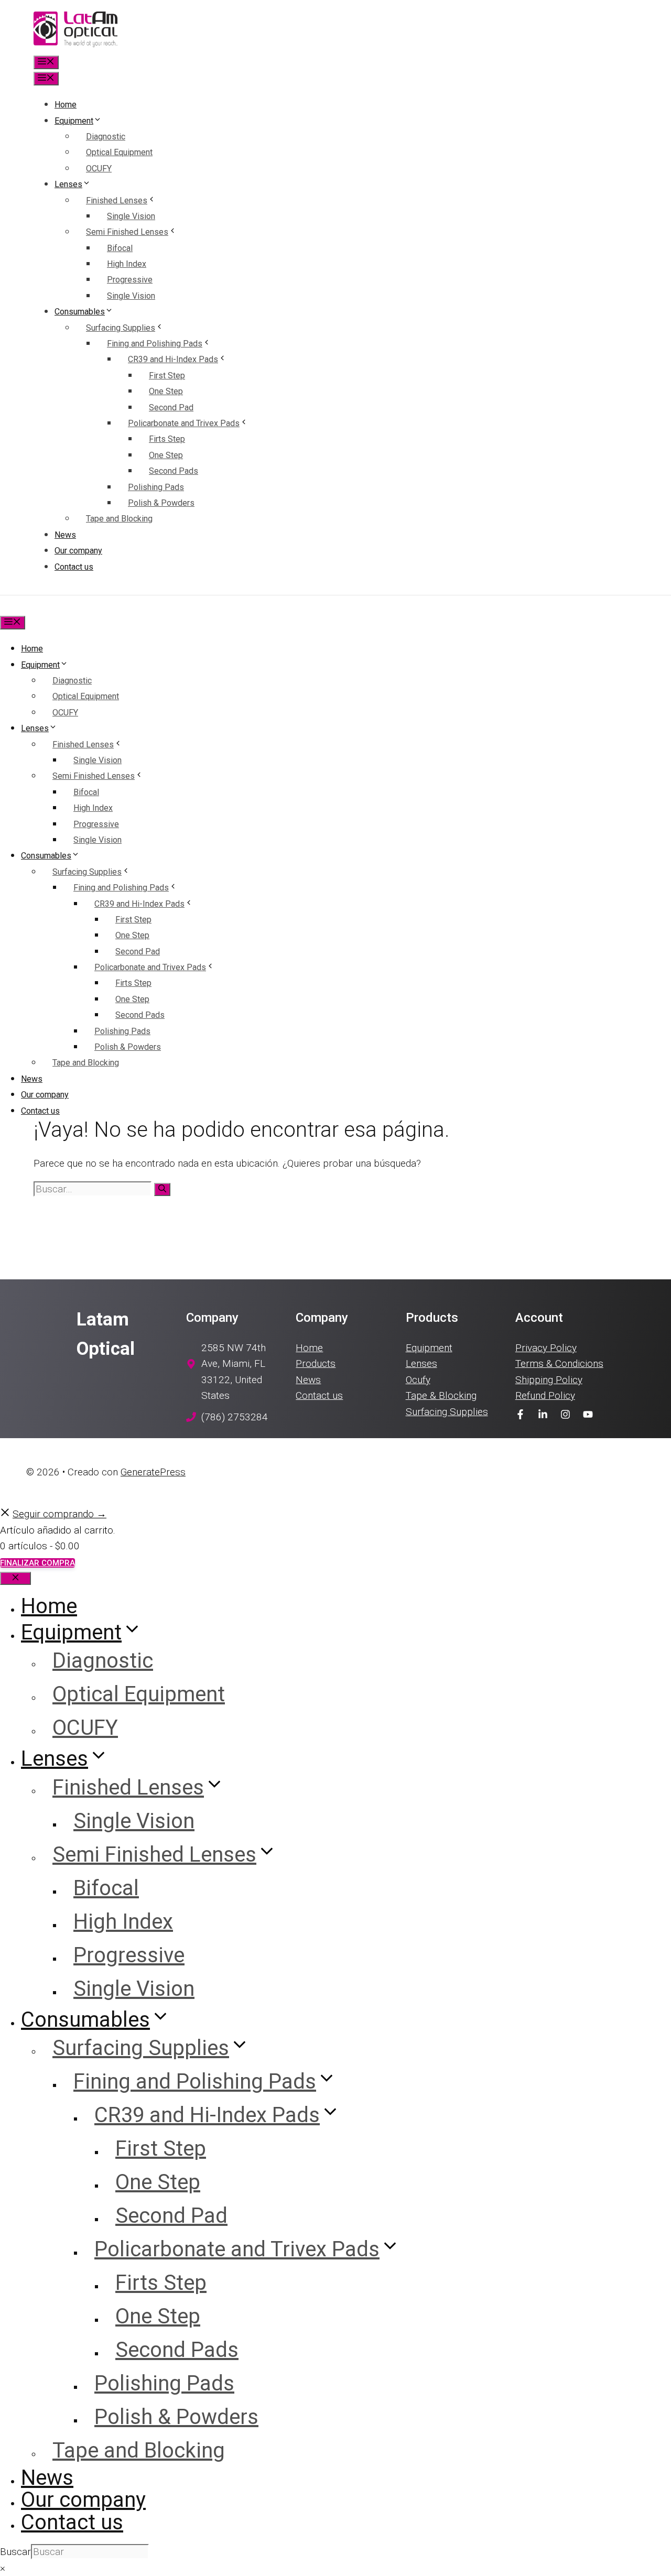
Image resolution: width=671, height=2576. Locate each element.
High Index (127, 264)
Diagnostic (106, 137)
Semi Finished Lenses (127, 232)
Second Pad (171, 407)
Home (66, 105)
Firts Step (167, 439)
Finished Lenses (117, 200)
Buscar (15, 2552)
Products (316, 1363)
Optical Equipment (119, 152)
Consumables (80, 312)
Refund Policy (545, 1395)
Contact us (74, 567)
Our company (78, 551)
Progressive (130, 280)
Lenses (68, 184)
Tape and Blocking (119, 519)
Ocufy (418, 1380)
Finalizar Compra (37, 1563)
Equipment (74, 121)
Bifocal (120, 248)
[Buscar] (162, 1189)
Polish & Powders (161, 503)
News (65, 535)
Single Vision (131, 216)
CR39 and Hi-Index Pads (173, 359)
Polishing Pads (156, 487)
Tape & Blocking (441, 1395)
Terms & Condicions (559, 1363)
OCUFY (99, 169)
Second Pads (174, 471)
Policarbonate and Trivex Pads (184, 423)
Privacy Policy (546, 1348)
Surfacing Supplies (121, 328)
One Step (166, 391)
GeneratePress (153, 1472)
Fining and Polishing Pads (155, 344)
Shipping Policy (549, 1380)
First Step (167, 376)
